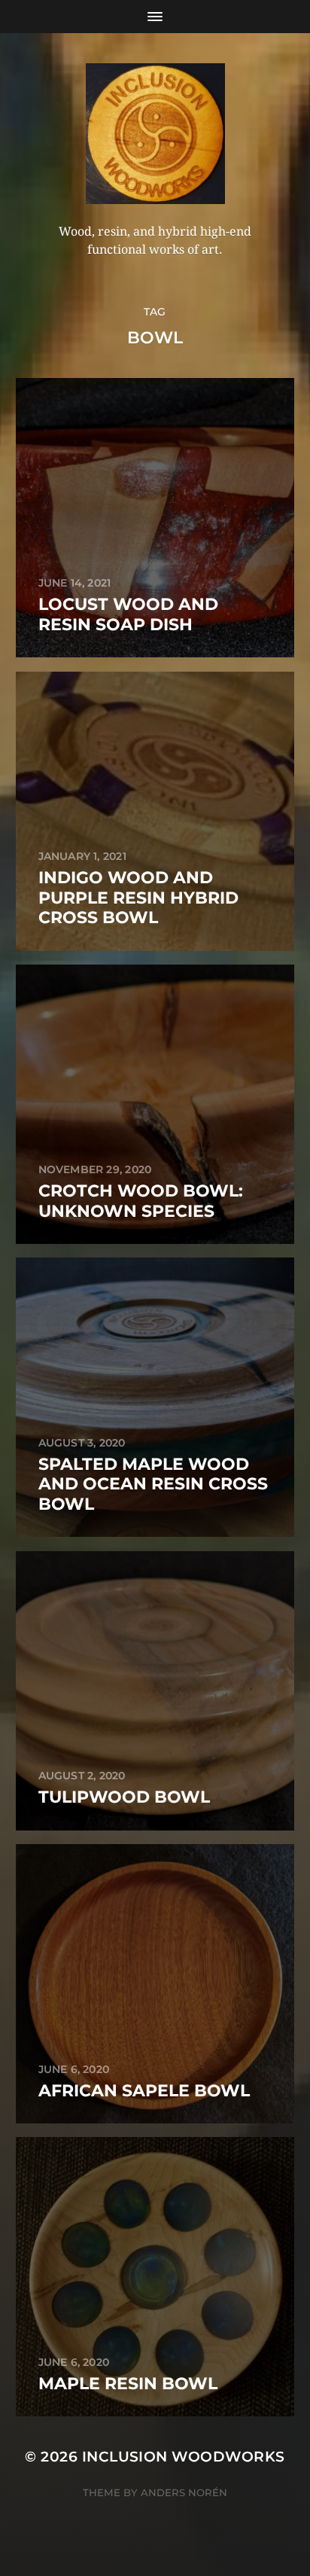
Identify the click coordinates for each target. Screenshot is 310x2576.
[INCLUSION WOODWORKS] (155, 134)
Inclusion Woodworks (184, 2457)
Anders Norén (184, 2492)
